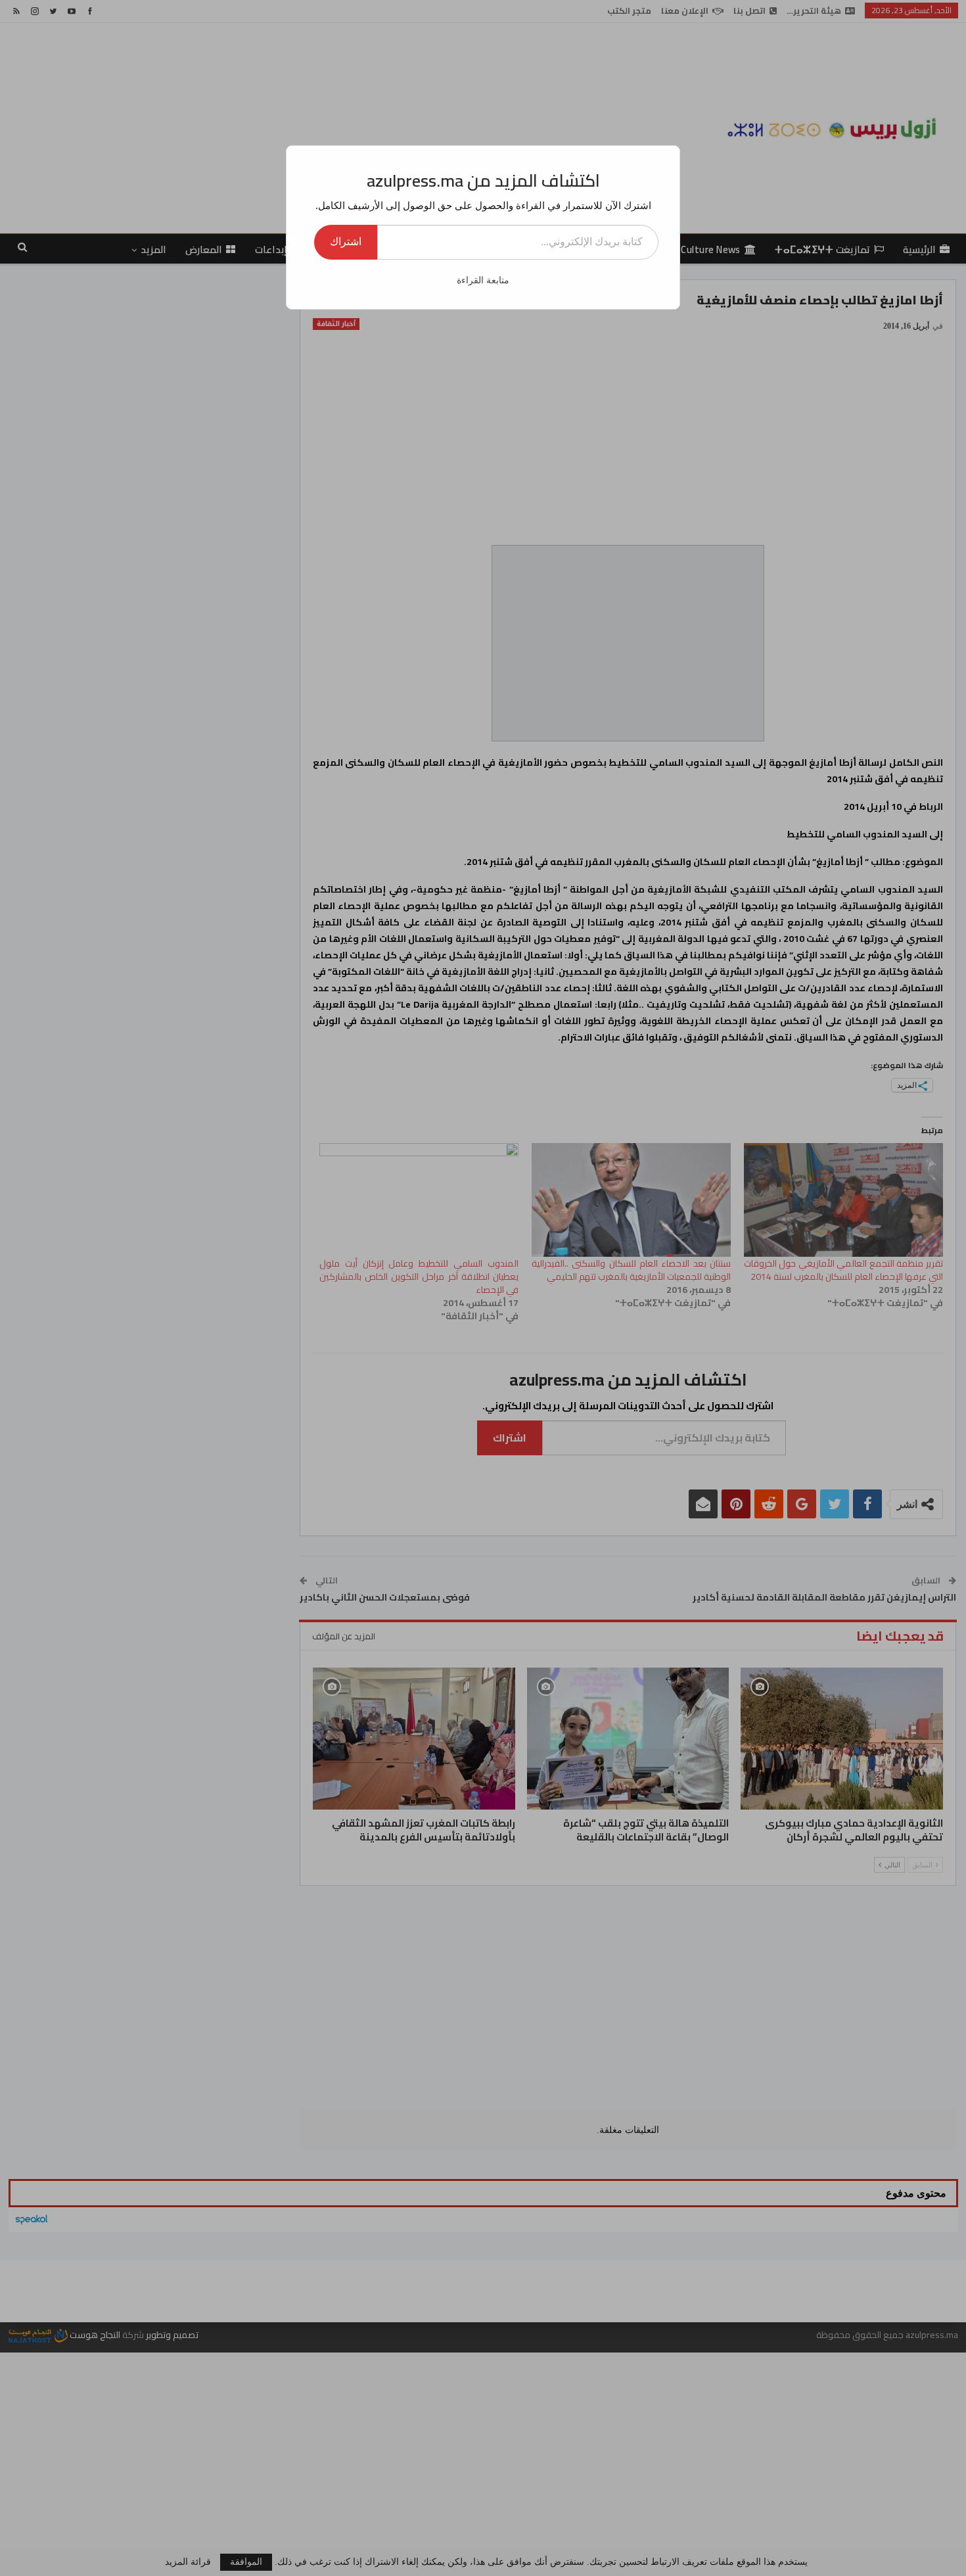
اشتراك (346, 242)
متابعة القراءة (483, 280)
